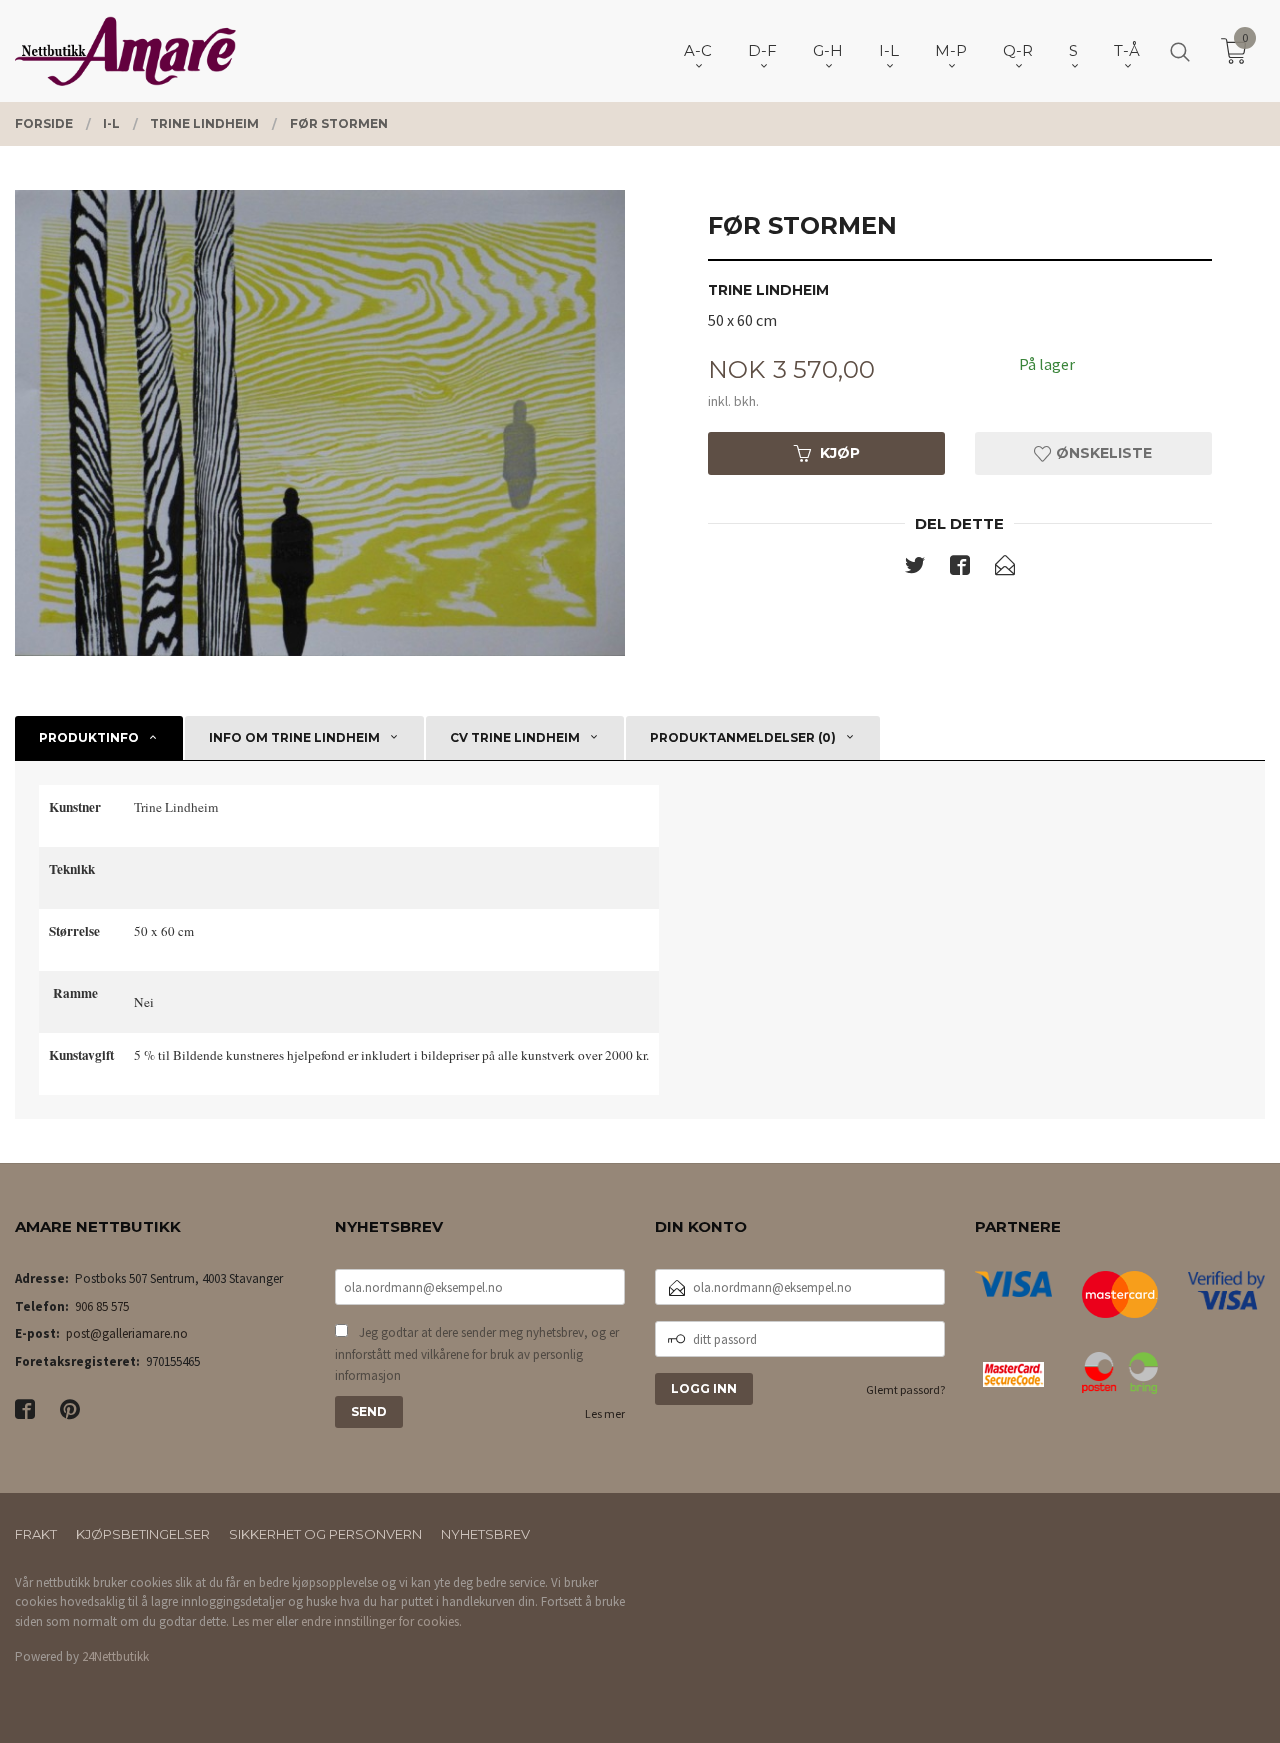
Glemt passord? (905, 1389)
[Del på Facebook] (960, 569)
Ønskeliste (1102, 453)
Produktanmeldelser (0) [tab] (743, 737)
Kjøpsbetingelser (143, 1534)
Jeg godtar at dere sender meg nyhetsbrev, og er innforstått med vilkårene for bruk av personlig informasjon (477, 1354)
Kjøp (840, 453)
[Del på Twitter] (915, 569)
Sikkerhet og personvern (325, 1534)
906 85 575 (102, 1306)
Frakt (36, 1534)
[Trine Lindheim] (320, 423)
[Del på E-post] (1005, 569)
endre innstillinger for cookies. (381, 1621)
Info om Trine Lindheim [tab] (294, 737)
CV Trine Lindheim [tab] (515, 737)
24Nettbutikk (115, 1656)
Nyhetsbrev (485, 1534)
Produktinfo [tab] (89, 737)
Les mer (605, 1413)
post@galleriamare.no (127, 1333)
